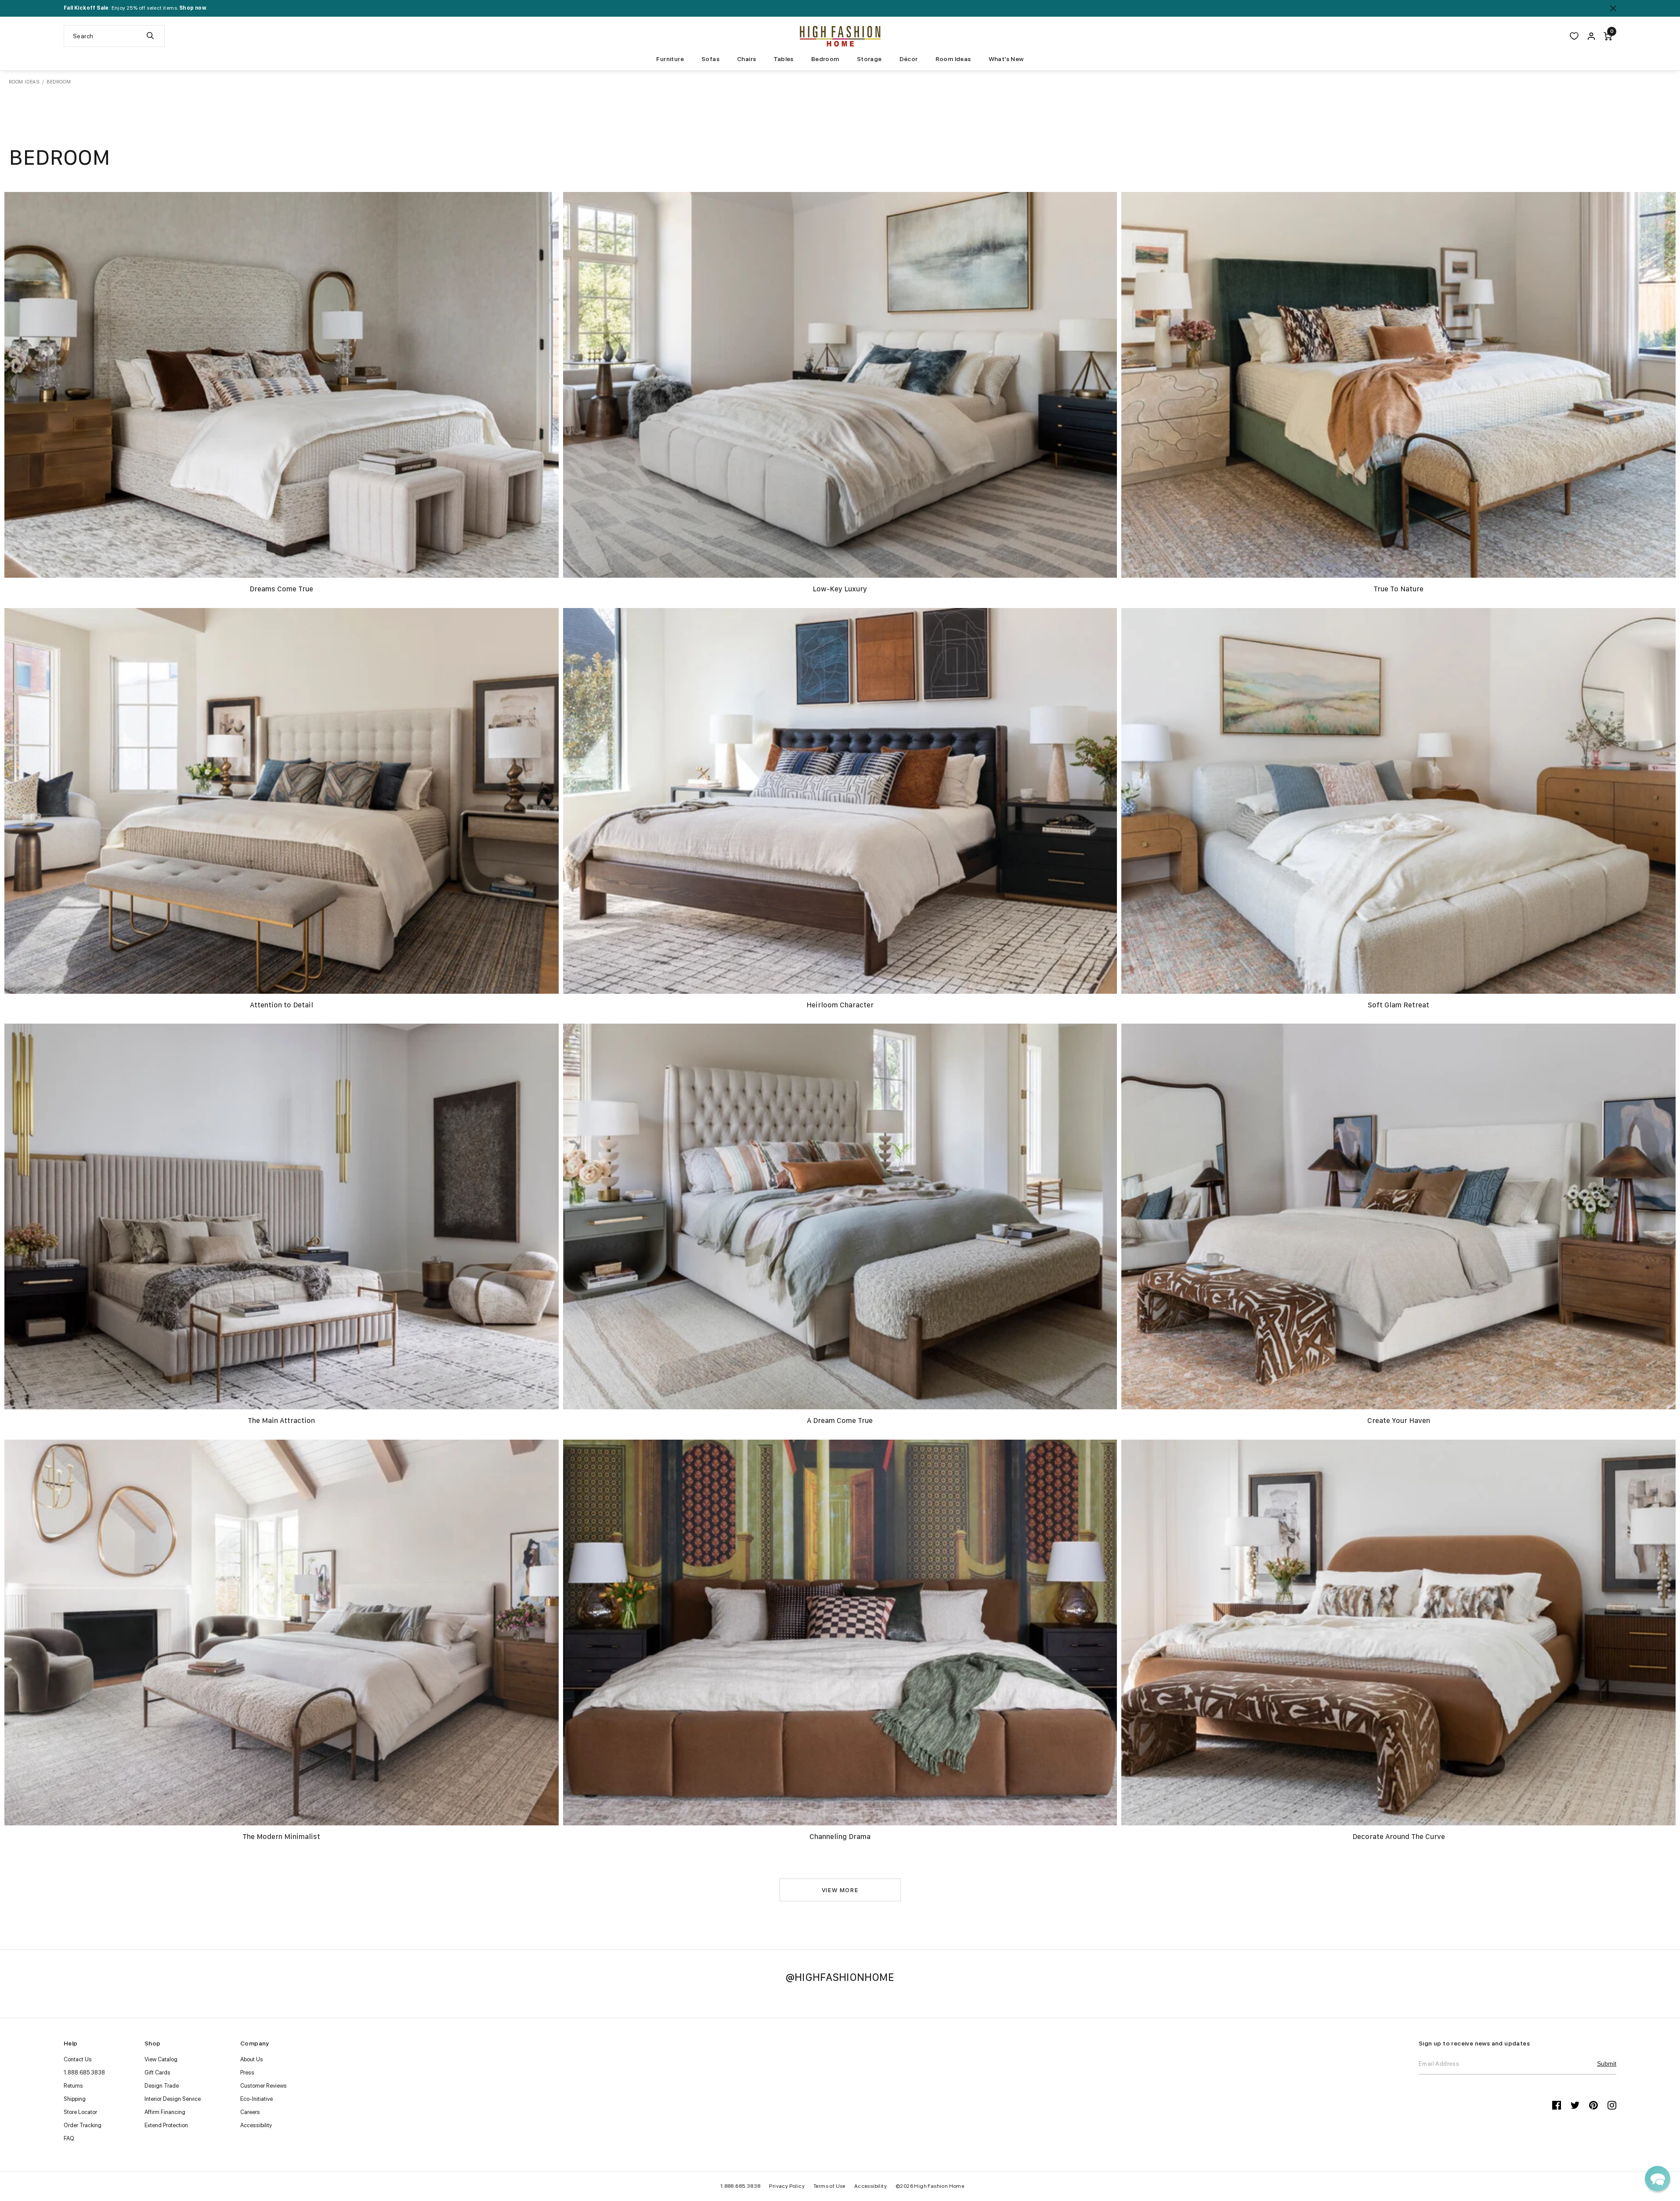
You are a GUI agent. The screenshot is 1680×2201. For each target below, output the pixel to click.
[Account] (1591, 36)
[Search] (150, 36)
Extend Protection (166, 2125)
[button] (1658, 2179)
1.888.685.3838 (84, 2072)
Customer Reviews (264, 2086)
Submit (1607, 2063)
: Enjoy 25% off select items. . (135, 8)
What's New (1006, 59)
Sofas (710, 59)
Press (247, 2072)
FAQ (69, 2138)
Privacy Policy (787, 2186)
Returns (73, 2086)
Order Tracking (83, 2125)
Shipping (75, 2099)
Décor (909, 59)
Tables (783, 59)
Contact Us (78, 2059)
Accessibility (256, 2125)
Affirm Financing (165, 2112)
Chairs (746, 59)
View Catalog (161, 2059)
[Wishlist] (1574, 36)
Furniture (670, 59)
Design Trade (162, 2086)
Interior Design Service (173, 2099)
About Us (252, 2059)
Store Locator (80, 2112)
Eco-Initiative (257, 2099)
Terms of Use (829, 2186)
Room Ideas (953, 59)
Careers (250, 2112)
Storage (869, 59)
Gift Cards (157, 2072)
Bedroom (825, 59)
